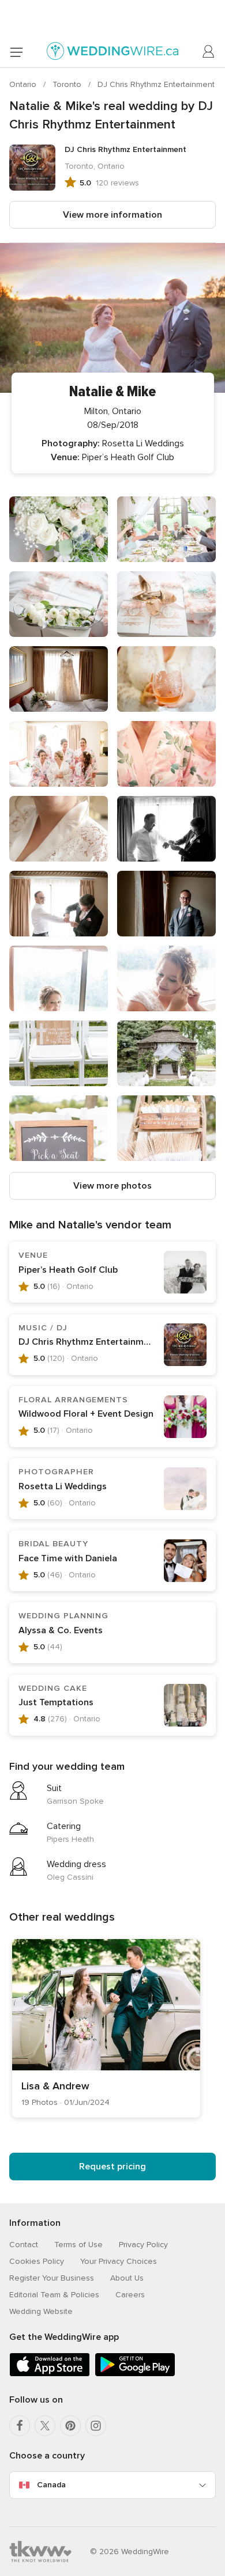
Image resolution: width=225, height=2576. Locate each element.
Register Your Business (52, 2278)
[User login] (209, 52)
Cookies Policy (37, 2261)
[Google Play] (135, 2374)
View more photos (112, 1186)
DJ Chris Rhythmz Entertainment (156, 84)
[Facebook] (20, 2426)
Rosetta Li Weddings (63, 1486)
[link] (106, 2028)
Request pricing (112, 2167)
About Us (127, 2278)
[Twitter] (45, 2426)
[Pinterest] (70, 2426)
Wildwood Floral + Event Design (86, 1414)
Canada (51, 2485)
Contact (24, 2245)
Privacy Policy (143, 2245)
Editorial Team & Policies (54, 2295)
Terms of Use (78, 2245)
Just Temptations (56, 1702)
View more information (112, 215)
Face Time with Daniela (68, 1558)
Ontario (24, 84)
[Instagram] (96, 2426)
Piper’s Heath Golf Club (68, 1270)
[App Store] (50, 2374)
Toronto (68, 84)
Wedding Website (41, 2311)
